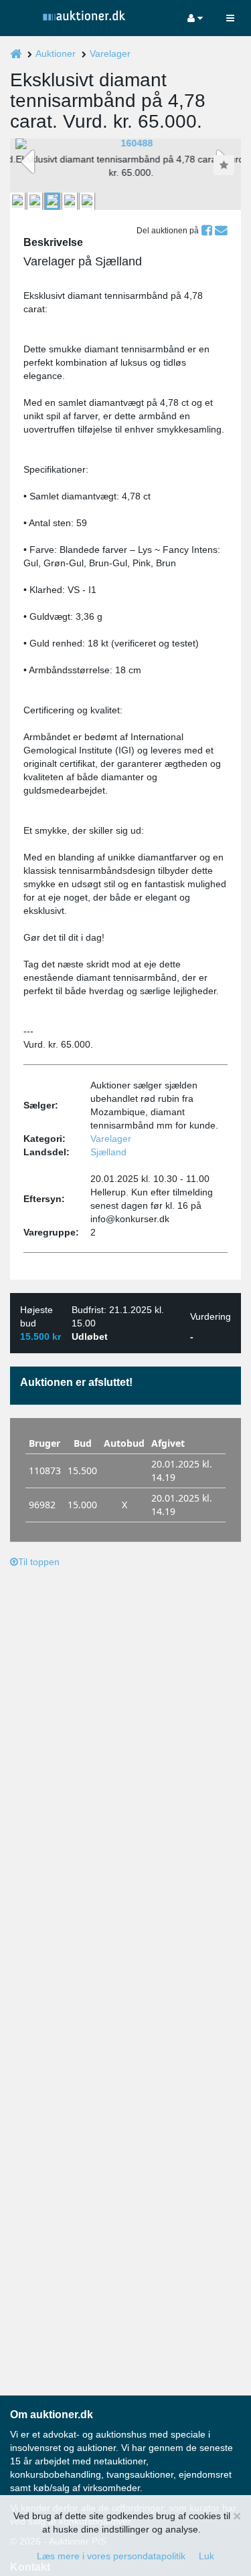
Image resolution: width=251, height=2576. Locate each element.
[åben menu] (230, 18)
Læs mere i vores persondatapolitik (111, 2556)
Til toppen (39, 1562)
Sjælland (108, 1152)
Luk (206, 2556)
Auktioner (56, 53)
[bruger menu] (195, 18)
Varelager (110, 53)
